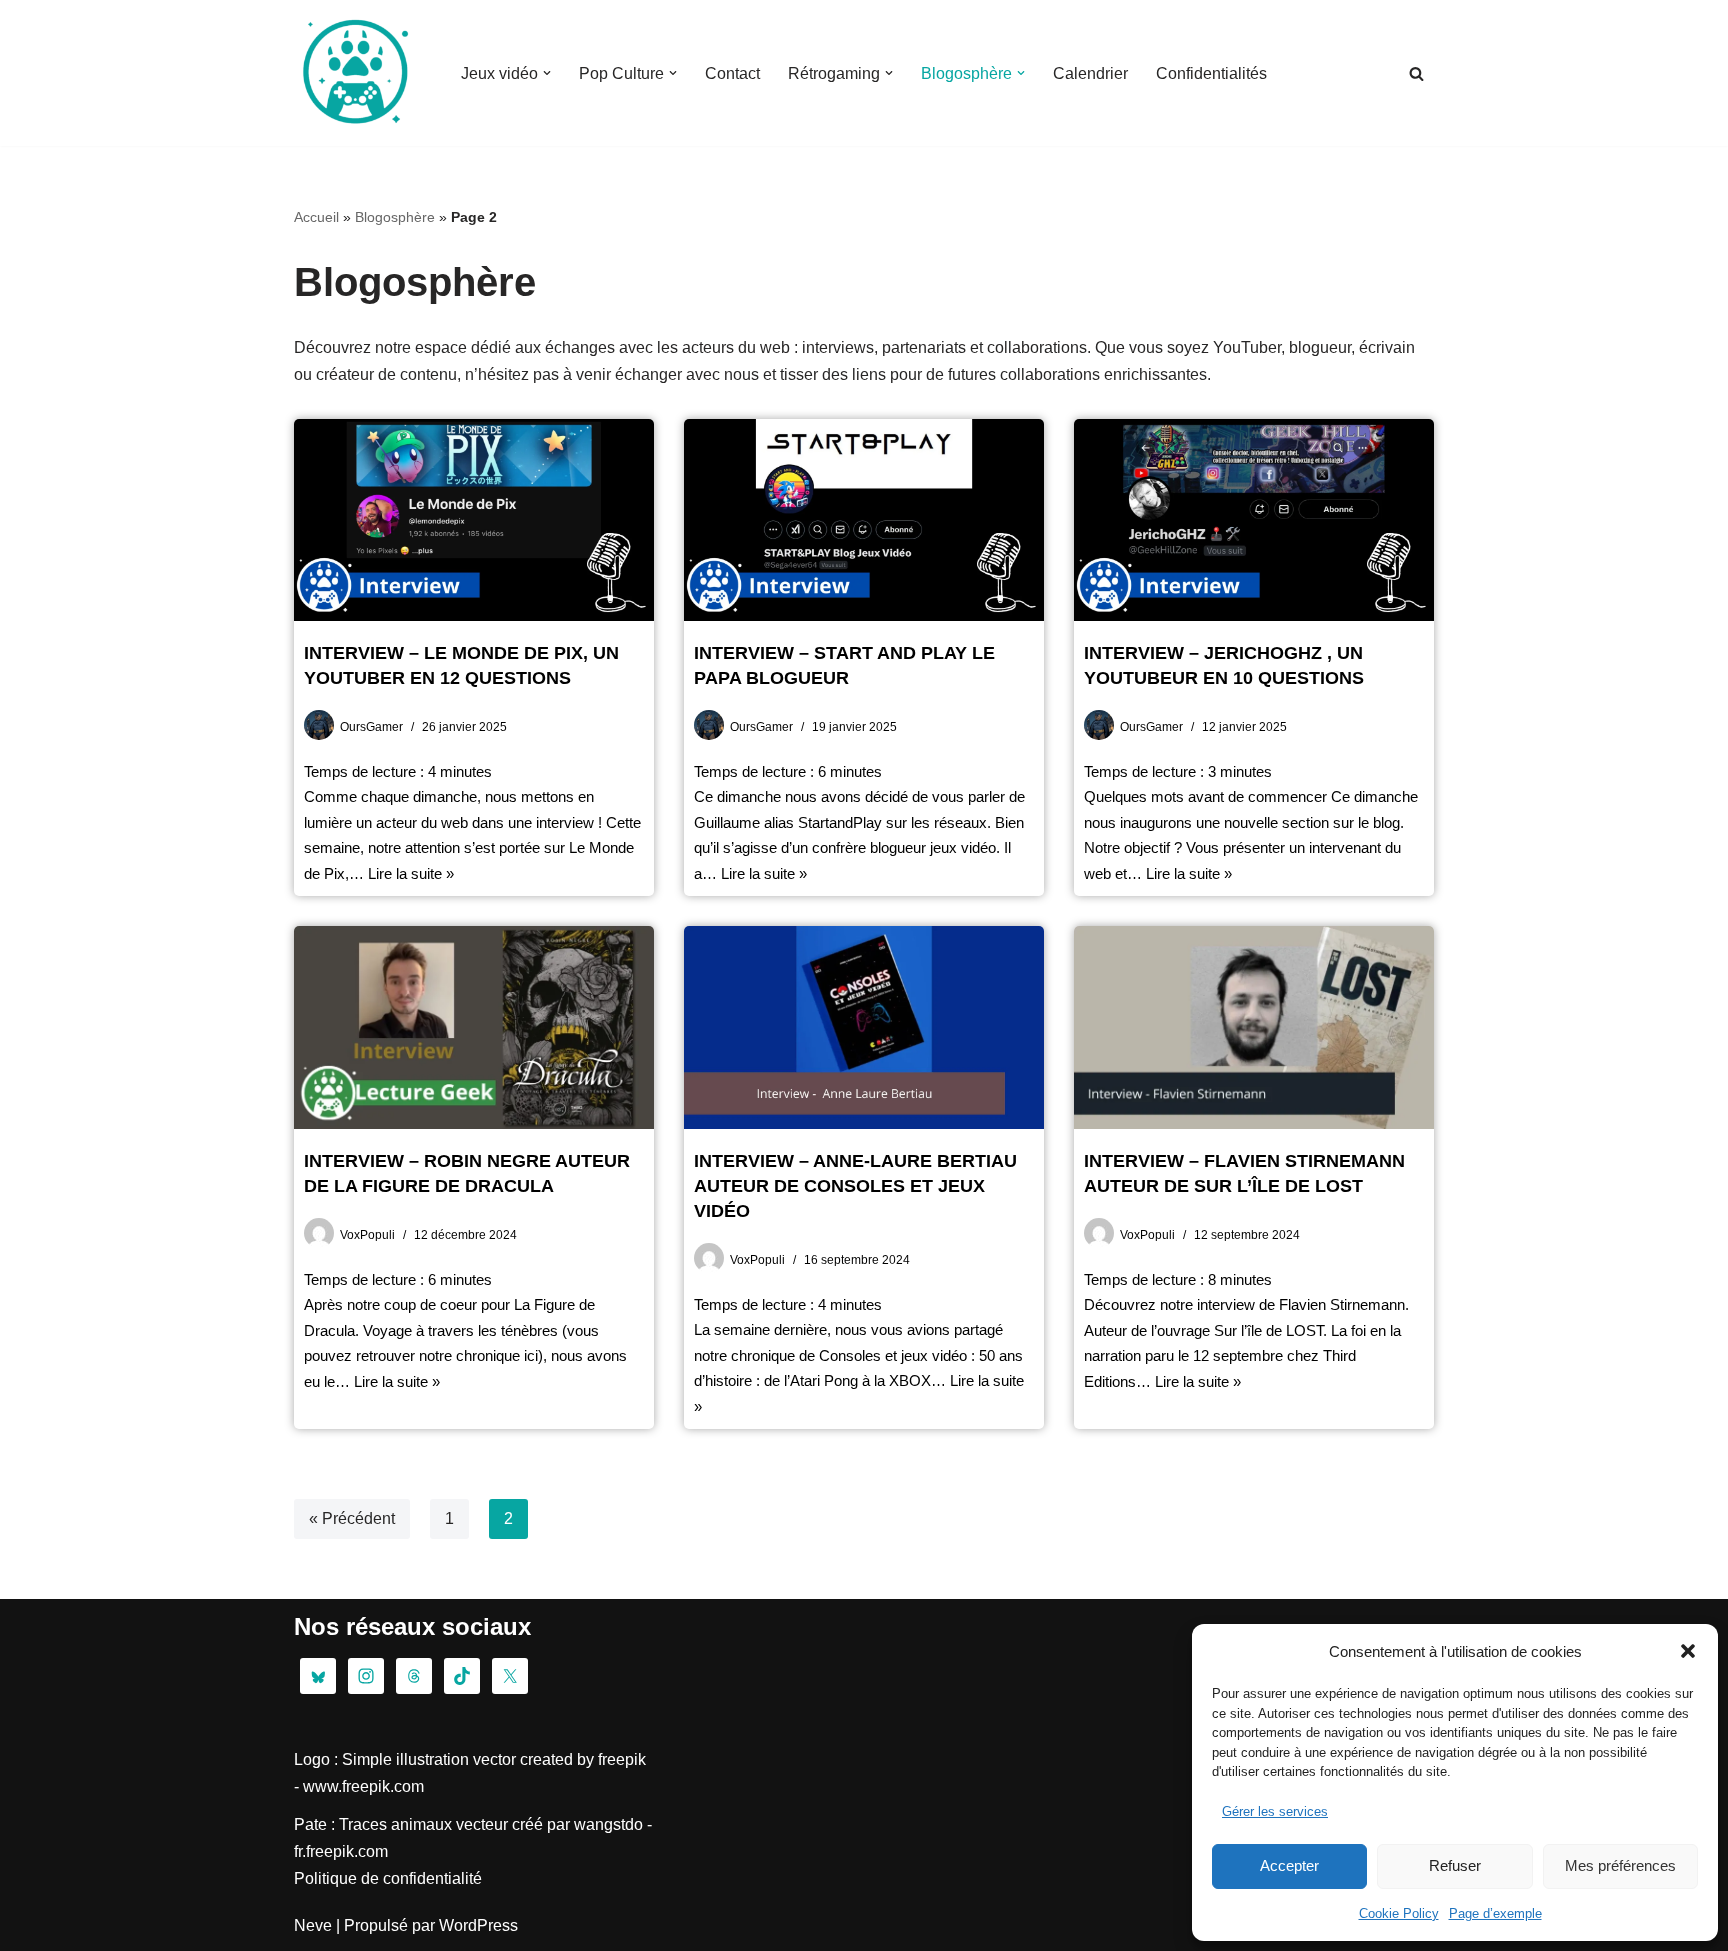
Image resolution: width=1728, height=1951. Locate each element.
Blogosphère (395, 217)
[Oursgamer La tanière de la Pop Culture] (354, 73)
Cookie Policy (1399, 1913)
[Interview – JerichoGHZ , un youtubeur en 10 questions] (1254, 520)
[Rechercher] (1416, 73)
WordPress (478, 1925)
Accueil (316, 217)
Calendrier (1090, 73)
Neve (313, 1925)
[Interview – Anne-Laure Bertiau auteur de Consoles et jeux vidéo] (864, 1027)
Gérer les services (1275, 1811)
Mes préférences (1620, 1865)
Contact (732, 73)
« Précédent (352, 1518)
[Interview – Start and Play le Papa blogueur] (864, 520)
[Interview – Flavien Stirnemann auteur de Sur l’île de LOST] (1254, 1027)
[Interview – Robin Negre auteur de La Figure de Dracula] (474, 1027)
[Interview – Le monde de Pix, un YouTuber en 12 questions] (474, 520)
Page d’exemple (1495, 1913)
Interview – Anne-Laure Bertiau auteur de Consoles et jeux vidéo (855, 1186)
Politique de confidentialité (388, 1878)
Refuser (1455, 1865)
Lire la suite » (411, 873)
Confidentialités (1211, 73)
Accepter (1289, 1865)
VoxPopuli (367, 1235)
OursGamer (371, 727)
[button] (1688, 1651)
